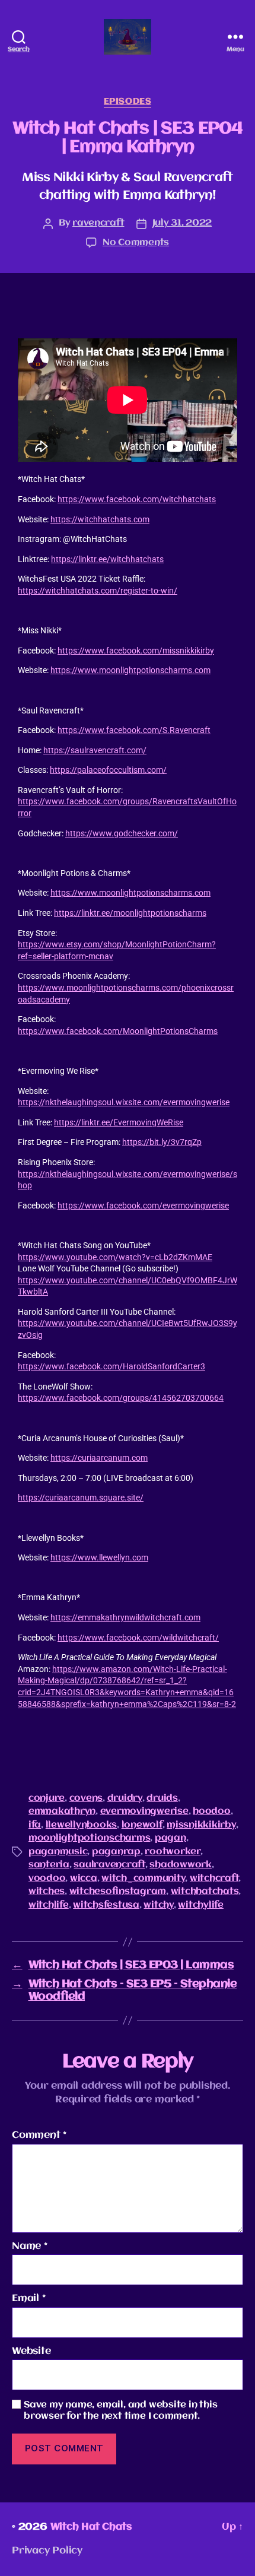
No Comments (136, 243)
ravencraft (98, 223)
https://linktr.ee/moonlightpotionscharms (130, 913)
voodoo (47, 1879)
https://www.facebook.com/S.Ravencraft (134, 730)
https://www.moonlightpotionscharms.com (130, 670)
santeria (49, 1865)
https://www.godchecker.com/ (122, 833)
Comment (39, 2135)
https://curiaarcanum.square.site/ (81, 1498)
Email (29, 2299)
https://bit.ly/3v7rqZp (162, 1142)
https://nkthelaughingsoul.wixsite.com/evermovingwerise (124, 1102)
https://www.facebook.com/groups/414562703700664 (121, 1398)
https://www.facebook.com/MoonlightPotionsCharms (118, 1031)
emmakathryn (62, 1812)
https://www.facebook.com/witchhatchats (137, 499)
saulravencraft (109, 1865)
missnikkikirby (201, 1825)
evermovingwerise (144, 1812)
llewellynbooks (81, 1825)
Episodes (128, 101)
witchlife (49, 1905)
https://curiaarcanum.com (99, 1458)
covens (86, 1798)
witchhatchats (205, 1892)
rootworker (172, 1852)
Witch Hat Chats (91, 2527)
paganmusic (58, 1852)
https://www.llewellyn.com (99, 1557)
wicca (84, 1879)
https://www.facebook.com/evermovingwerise (143, 1205)
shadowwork (180, 1865)
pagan (170, 1838)
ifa (35, 1825)
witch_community (143, 1879)
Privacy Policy (47, 2551)
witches (47, 1892)
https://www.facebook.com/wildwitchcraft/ (138, 1638)
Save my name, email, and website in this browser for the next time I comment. (121, 2411)
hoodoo (211, 1812)
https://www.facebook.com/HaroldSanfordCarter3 (111, 1366)
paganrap (116, 1852)
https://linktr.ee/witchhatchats (107, 559)
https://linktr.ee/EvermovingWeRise (119, 1122)
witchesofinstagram (118, 1892)
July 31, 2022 (182, 223)
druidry (125, 1798)
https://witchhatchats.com (100, 519)
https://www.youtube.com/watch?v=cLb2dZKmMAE (115, 1257)
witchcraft (214, 1879)
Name (30, 2246)
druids (162, 1798)
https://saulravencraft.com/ (95, 750)
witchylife (200, 1905)
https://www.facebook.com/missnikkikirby (136, 651)
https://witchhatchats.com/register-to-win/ (98, 591)
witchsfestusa (106, 1905)
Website (31, 2351)
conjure (47, 1798)
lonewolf (142, 1825)
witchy (158, 1905)
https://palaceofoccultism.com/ (108, 770)
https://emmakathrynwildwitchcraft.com (125, 1617)
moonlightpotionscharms (89, 1838)
